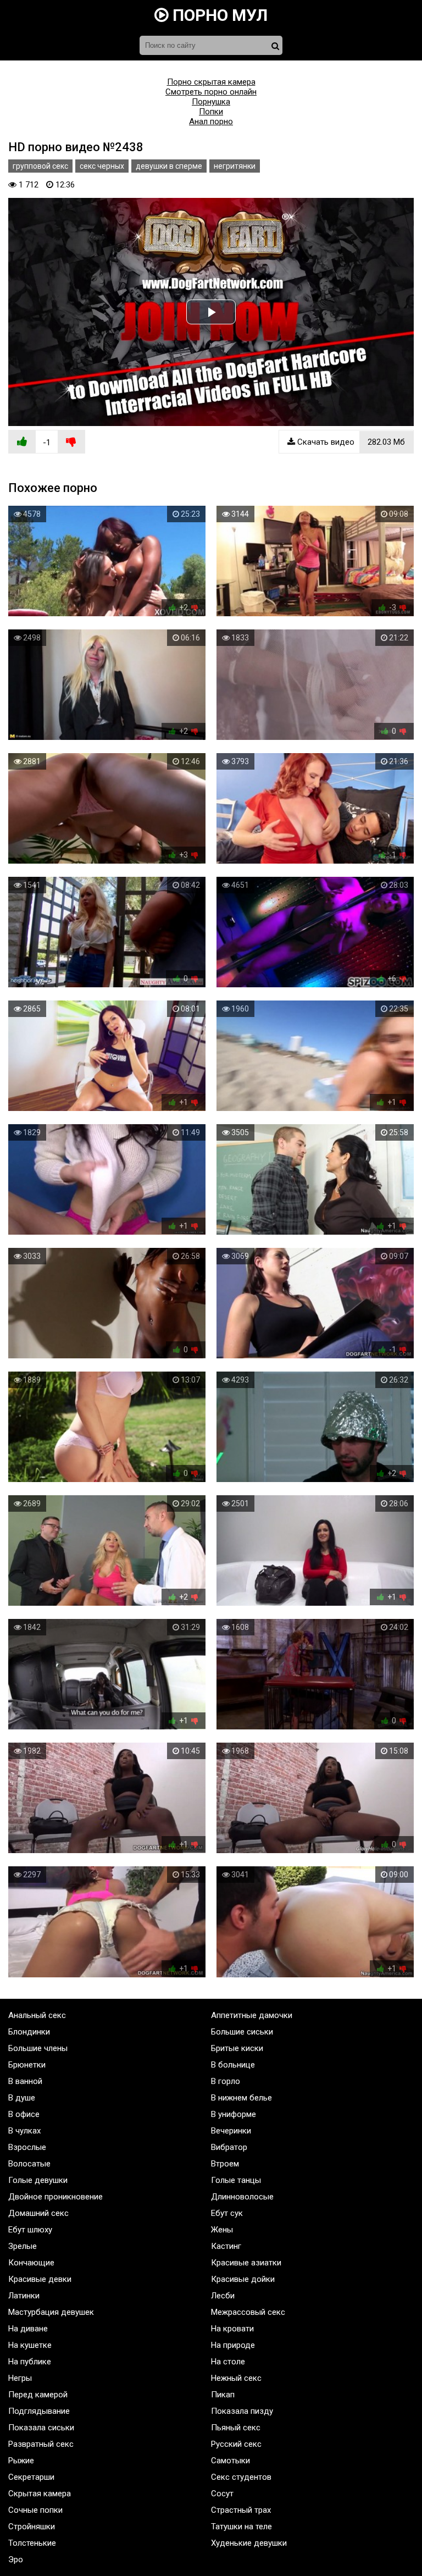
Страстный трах (241, 2510)
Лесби (223, 2296)
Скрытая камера (40, 2494)
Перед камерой (38, 2395)
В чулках (24, 2131)
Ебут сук (227, 2213)
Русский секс (236, 2444)
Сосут (222, 2494)
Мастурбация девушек (51, 2312)
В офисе (24, 2114)
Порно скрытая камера (211, 82)
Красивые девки (40, 2279)
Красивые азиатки (246, 2263)
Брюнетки (27, 2065)
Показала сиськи (41, 2428)
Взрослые (27, 2147)
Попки (211, 112)
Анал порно (211, 121)
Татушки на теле (241, 2527)
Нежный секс (236, 2378)
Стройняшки (32, 2527)
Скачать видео (350, 442)
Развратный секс (41, 2444)
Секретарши (31, 2477)
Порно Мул (218, 15)
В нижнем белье (241, 2098)
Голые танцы (236, 2180)
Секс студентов (241, 2477)
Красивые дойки (243, 2279)
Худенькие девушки (249, 2543)
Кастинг (226, 2246)
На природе (233, 2345)
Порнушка (211, 102)
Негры (20, 2378)
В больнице (233, 2065)
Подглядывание (39, 2411)
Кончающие (31, 2263)
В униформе (234, 2114)
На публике (30, 2362)
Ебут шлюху (30, 2230)
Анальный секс (37, 2015)
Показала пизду (242, 2411)
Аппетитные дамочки (252, 2015)
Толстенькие (32, 2543)
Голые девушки (38, 2180)
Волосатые (29, 2164)
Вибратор (229, 2147)
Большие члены (38, 2048)
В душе (22, 2098)
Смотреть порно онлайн (211, 92)
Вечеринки (231, 2131)
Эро (16, 2560)
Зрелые (23, 2246)
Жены (222, 2230)
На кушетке (30, 2345)
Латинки (24, 2296)
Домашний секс (38, 2213)
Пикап (223, 2395)
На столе (228, 2362)
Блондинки (29, 2032)
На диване (28, 2329)
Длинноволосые (242, 2197)
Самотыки (231, 2461)
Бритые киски (237, 2048)
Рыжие (21, 2461)
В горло (226, 2081)
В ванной (25, 2081)
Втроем (225, 2164)
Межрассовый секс (248, 2312)
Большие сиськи (242, 2032)
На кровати (232, 2329)
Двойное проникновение (55, 2197)
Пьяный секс (236, 2428)
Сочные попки (35, 2510)
